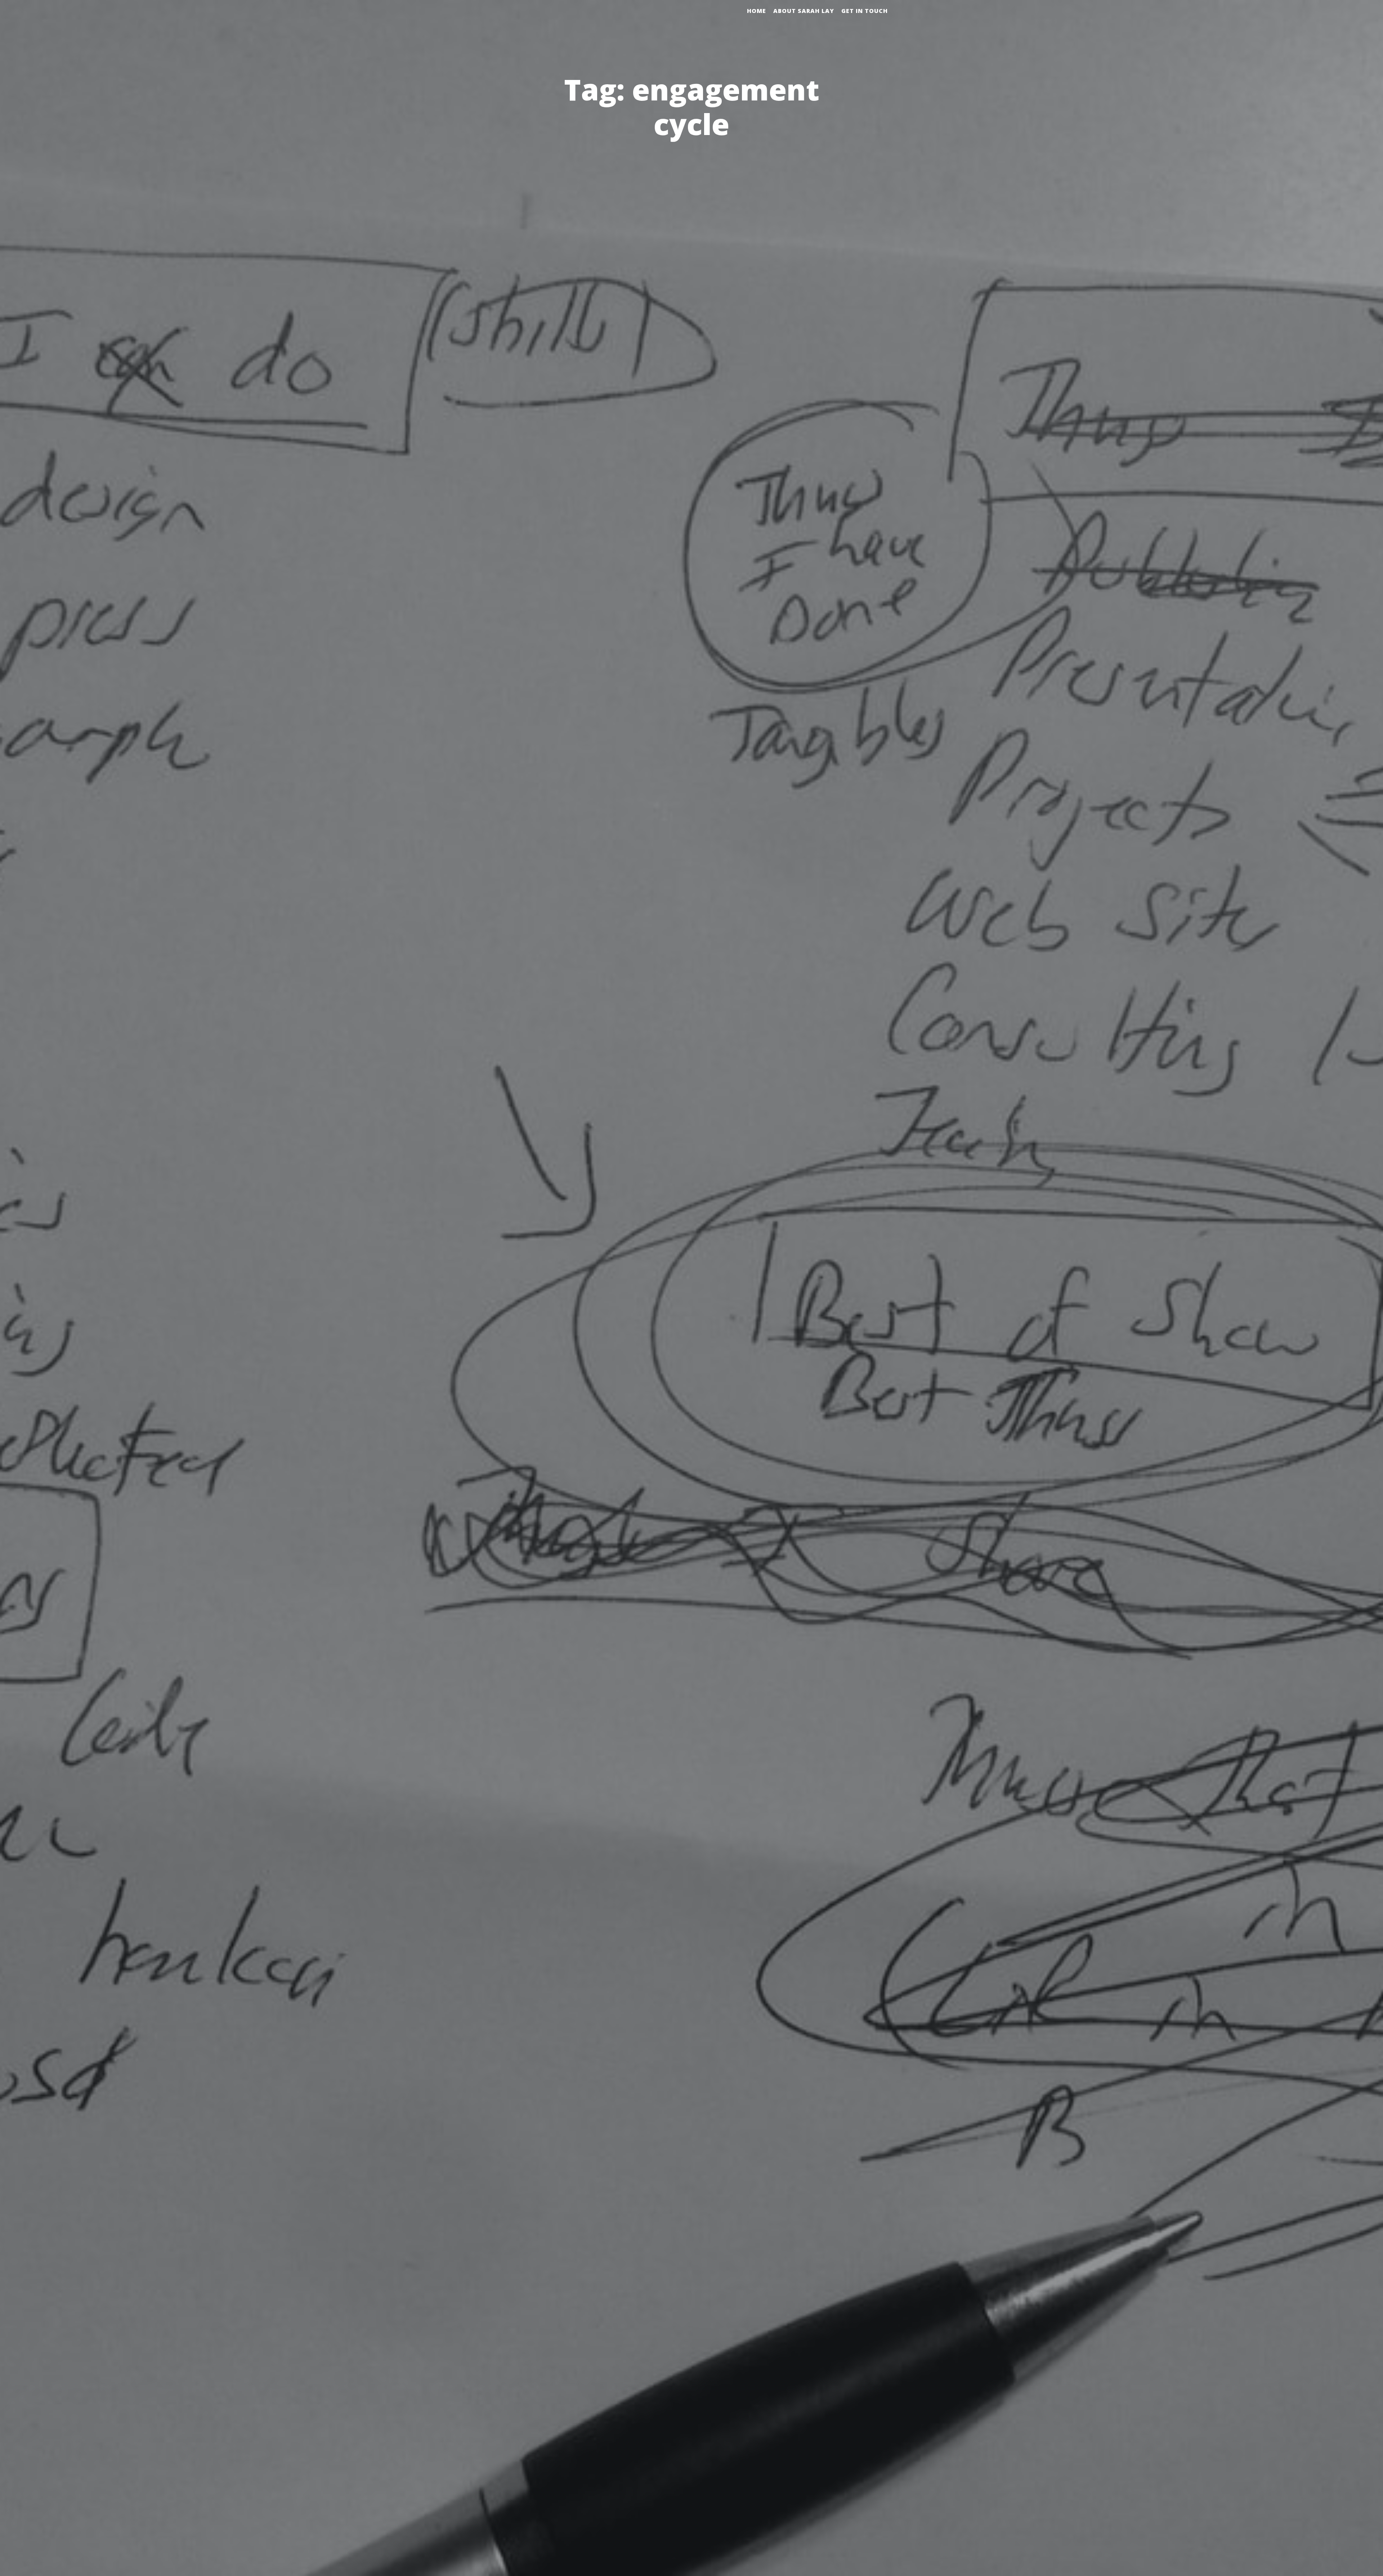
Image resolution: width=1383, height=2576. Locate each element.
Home (757, 11)
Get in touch (865, 11)
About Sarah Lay (804, 11)
